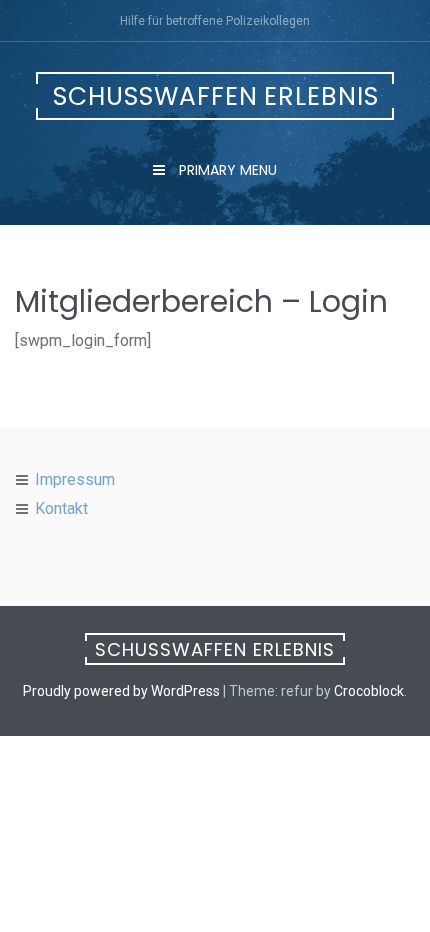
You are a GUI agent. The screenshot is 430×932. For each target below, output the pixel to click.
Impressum (75, 479)
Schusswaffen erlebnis (216, 96)
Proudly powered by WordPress (121, 691)
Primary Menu (226, 170)
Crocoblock (369, 691)
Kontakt (61, 508)
